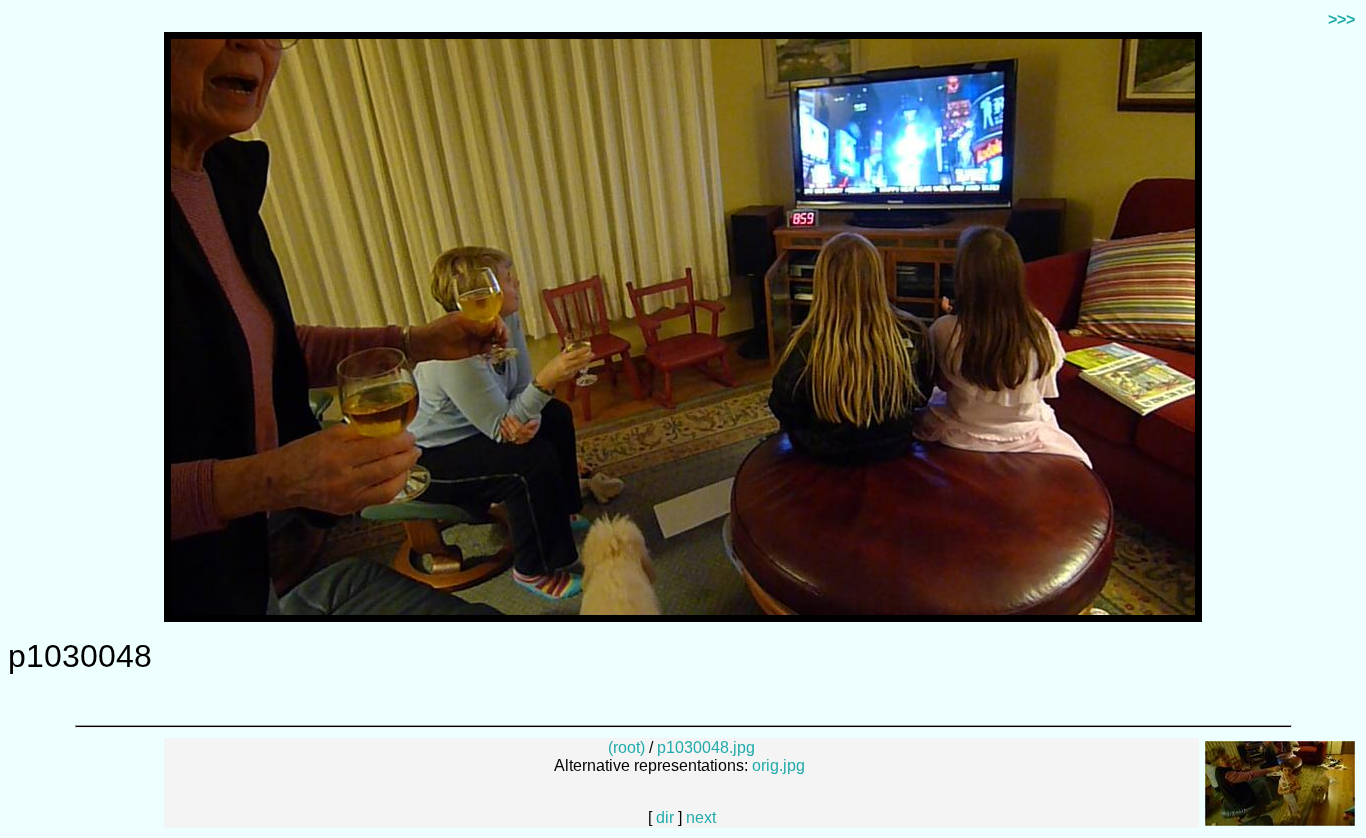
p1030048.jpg (706, 747)
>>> (1341, 19)
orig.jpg (778, 765)
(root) (626, 747)
